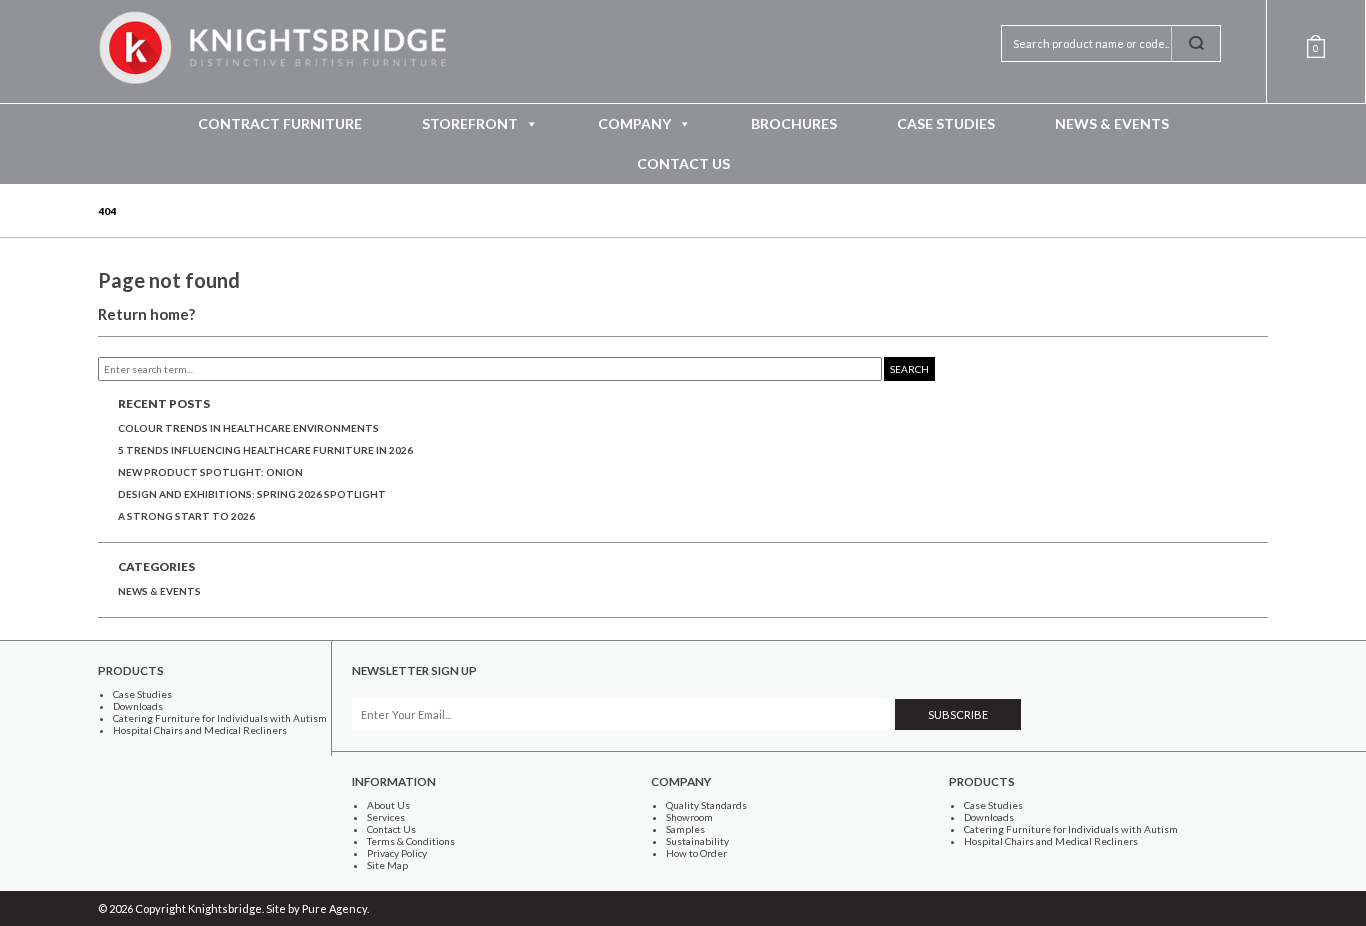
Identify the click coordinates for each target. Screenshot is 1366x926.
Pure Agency (334, 908)
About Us (388, 805)
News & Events (1112, 123)
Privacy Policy (397, 853)
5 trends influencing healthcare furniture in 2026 (265, 450)
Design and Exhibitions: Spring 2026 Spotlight (252, 494)
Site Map (387, 865)
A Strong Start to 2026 (186, 516)
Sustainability (697, 841)
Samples (685, 829)
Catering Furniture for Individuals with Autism (220, 718)
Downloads (138, 706)
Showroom (689, 817)
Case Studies (946, 123)
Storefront (470, 123)
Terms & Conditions (411, 841)
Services (386, 817)
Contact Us (683, 163)
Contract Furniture (280, 123)
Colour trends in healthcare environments (248, 428)
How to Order (696, 853)
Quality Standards (706, 805)
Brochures (794, 123)
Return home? (146, 314)
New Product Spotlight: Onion (210, 472)
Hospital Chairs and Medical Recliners (200, 730)
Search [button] (909, 369)
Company (634, 123)
